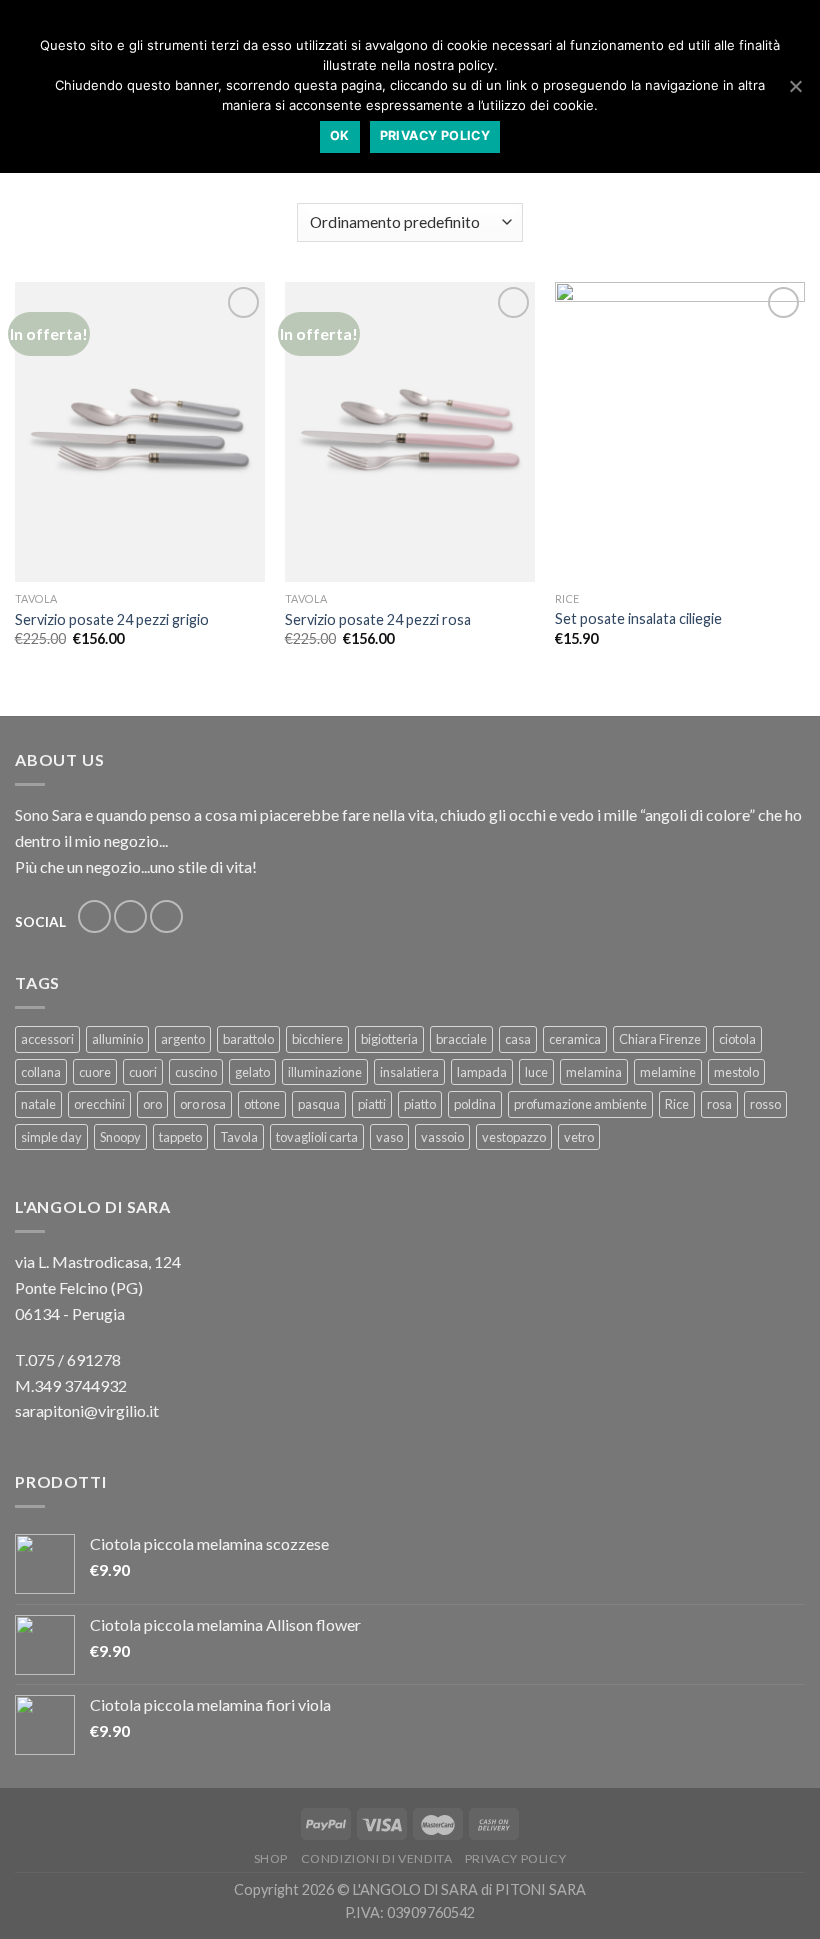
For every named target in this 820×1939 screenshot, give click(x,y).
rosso (765, 1104)
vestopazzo (514, 1137)
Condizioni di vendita (377, 1858)
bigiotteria (389, 1039)
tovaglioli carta (317, 1137)
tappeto (180, 1137)
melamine (668, 1072)
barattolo (248, 1039)
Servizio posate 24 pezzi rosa (378, 619)
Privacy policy (435, 135)
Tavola (239, 1137)
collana (41, 1072)
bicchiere (317, 1039)
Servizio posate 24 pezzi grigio (112, 619)
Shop (271, 1858)
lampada (482, 1072)
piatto (420, 1104)
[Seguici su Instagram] (130, 916)
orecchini (99, 1104)
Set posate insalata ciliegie (638, 618)
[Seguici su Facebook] (94, 916)
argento (183, 1039)
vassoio (442, 1137)
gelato (252, 1072)
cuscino (196, 1072)
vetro (579, 1137)
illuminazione (325, 1072)
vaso (389, 1137)
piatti (372, 1104)
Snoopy (120, 1137)
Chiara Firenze (660, 1039)
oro (152, 1104)
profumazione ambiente (580, 1104)
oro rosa (203, 1104)
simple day (51, 1137)
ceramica (575, 1039)
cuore (95, 1072)
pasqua (319, 1104)
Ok (340, 135)
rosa (719, 1104)
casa (518, 1039)
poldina (475, 1104)
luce (536, 1072)
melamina (594, 1072)
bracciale (461, 1039)
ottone (262, 1104)
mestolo (736, 1072)
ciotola (737, 1039)
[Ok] (795, 86)
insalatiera (409, 1072)
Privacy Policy (516, 1858)
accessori (47, 1039)
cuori (143, 1072)
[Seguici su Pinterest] (166, 916)
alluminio (117, 1039)
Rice (677, 1104)
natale (38, 1104)
